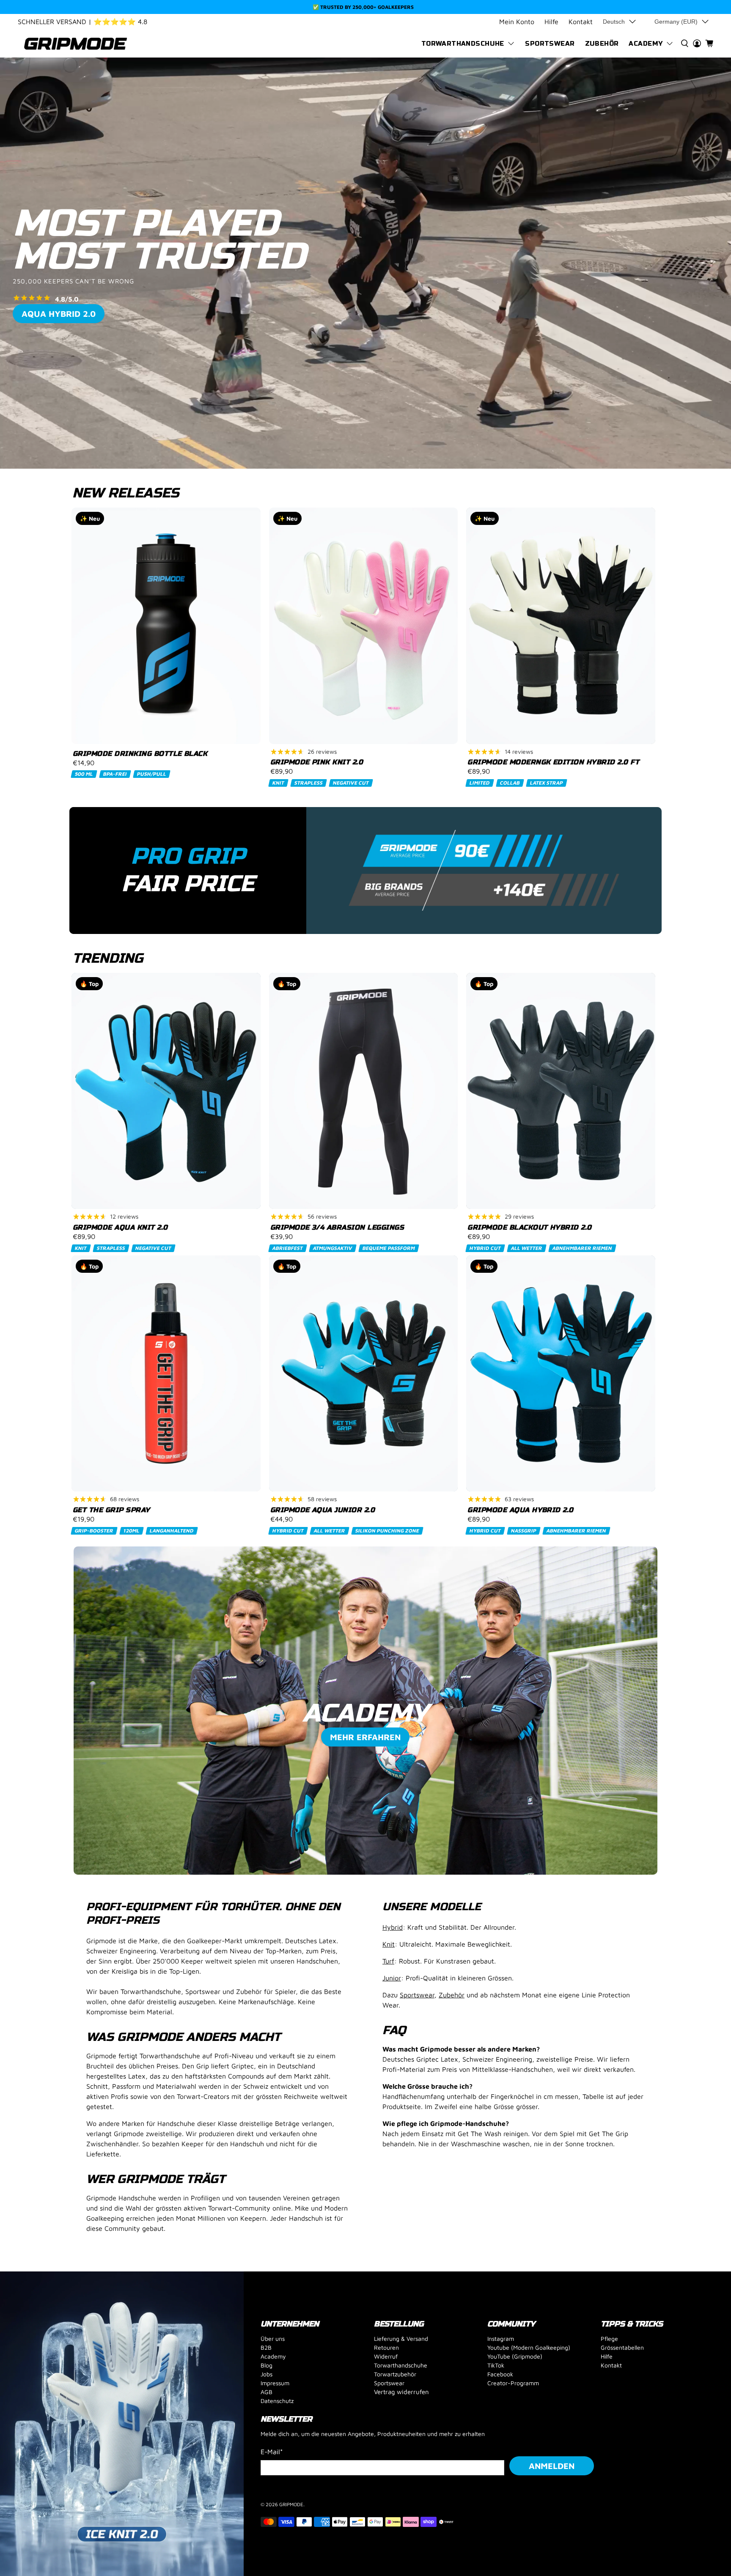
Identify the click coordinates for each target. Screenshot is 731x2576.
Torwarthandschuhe (463, 44)
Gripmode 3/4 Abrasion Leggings (337, 1227)
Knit (389, 1944)
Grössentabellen (622, 2347)
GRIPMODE (291, 2504)
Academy (646, 44)
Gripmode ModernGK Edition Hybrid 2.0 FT (553, 762)
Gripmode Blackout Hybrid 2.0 (529, 1227)
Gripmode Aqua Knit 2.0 (120, 1227)
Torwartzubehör (395, 2374)
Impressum (275, 2383)
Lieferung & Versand (401, 2338)
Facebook (500, 2374)
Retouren (386, 2347)
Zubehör (602, 44)
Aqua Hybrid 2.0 (59, 314)
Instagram (501, 2338)
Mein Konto (517, 22)
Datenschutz (277, 2401)
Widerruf (386, 2356)
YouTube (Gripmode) (515, 2356)
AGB (267, 2392)
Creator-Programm (513, 2383)
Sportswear (550, 44)
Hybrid (393, 1927)
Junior (392, 1978)
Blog (267, 2365)
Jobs (267, 2374)
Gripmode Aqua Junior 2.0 (323, 1510)
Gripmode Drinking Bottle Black (140, 754)
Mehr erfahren (365, 1737)
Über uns (273, 2338)
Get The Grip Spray (111, 1510)
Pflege (609, 2338)
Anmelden (552, 2466)
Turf (388, 1961)
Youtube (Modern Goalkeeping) (529, 2347)
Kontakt (581, 22)
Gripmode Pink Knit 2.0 (317, 762)
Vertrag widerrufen (401, 2392)
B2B (266, 2347)
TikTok (496, 2365)
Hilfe (551, 22)
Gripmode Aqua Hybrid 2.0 (521, 1510)
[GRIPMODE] (76, 44)
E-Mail (272, 2452)
